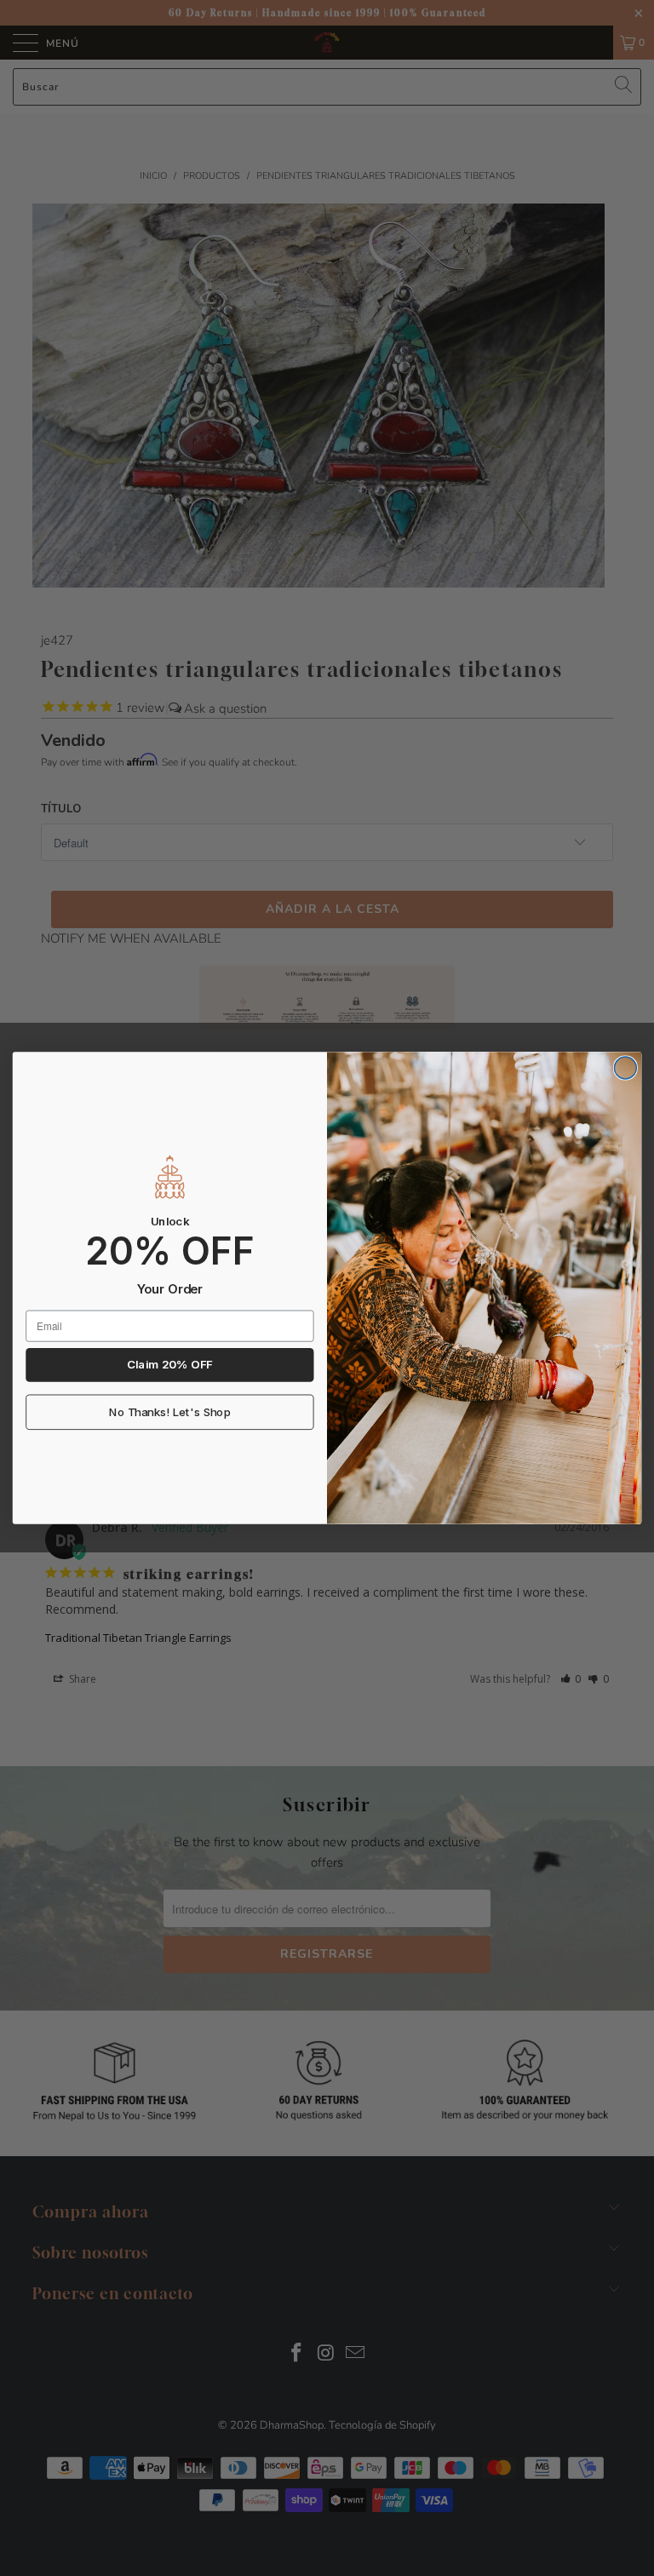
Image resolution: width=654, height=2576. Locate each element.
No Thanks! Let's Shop (170, 1413)
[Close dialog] (625, 1068)
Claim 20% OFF (169, 1365)
